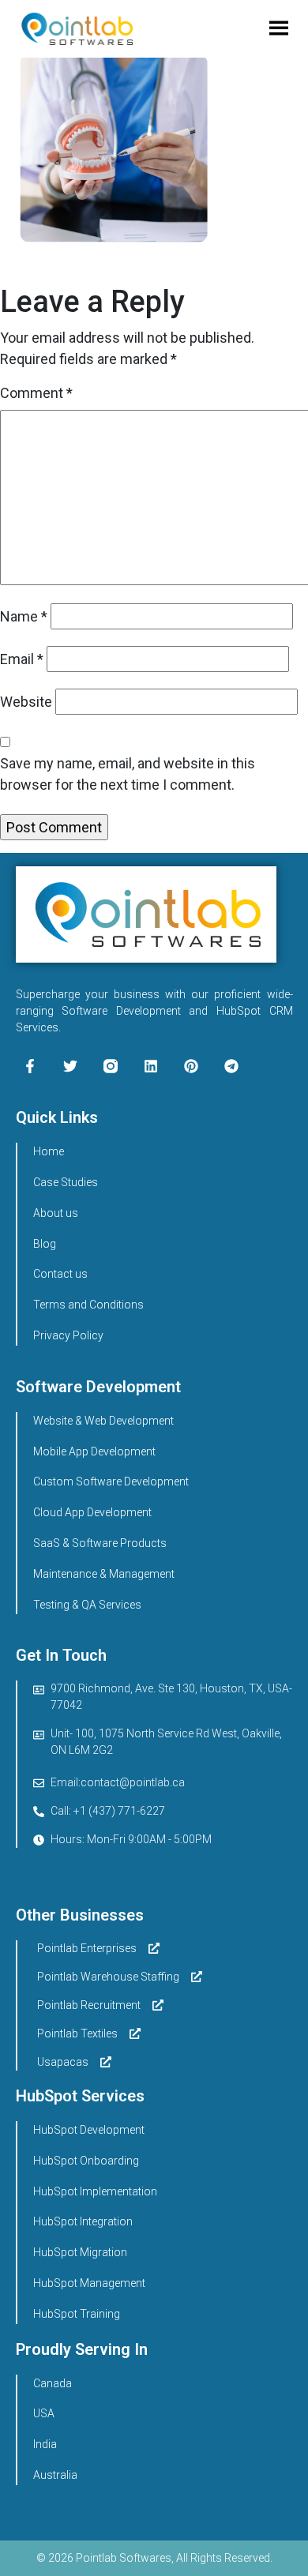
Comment (36, 393)
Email (22, 659)
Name (24, 616)
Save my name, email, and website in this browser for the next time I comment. (128, 774)
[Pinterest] (191, 1066)
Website (26, 702)
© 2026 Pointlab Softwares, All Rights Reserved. (154, 2558)
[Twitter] (70, 1066)
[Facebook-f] (30, 1066)
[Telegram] (231, 1066)
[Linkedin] (151, 1066)
